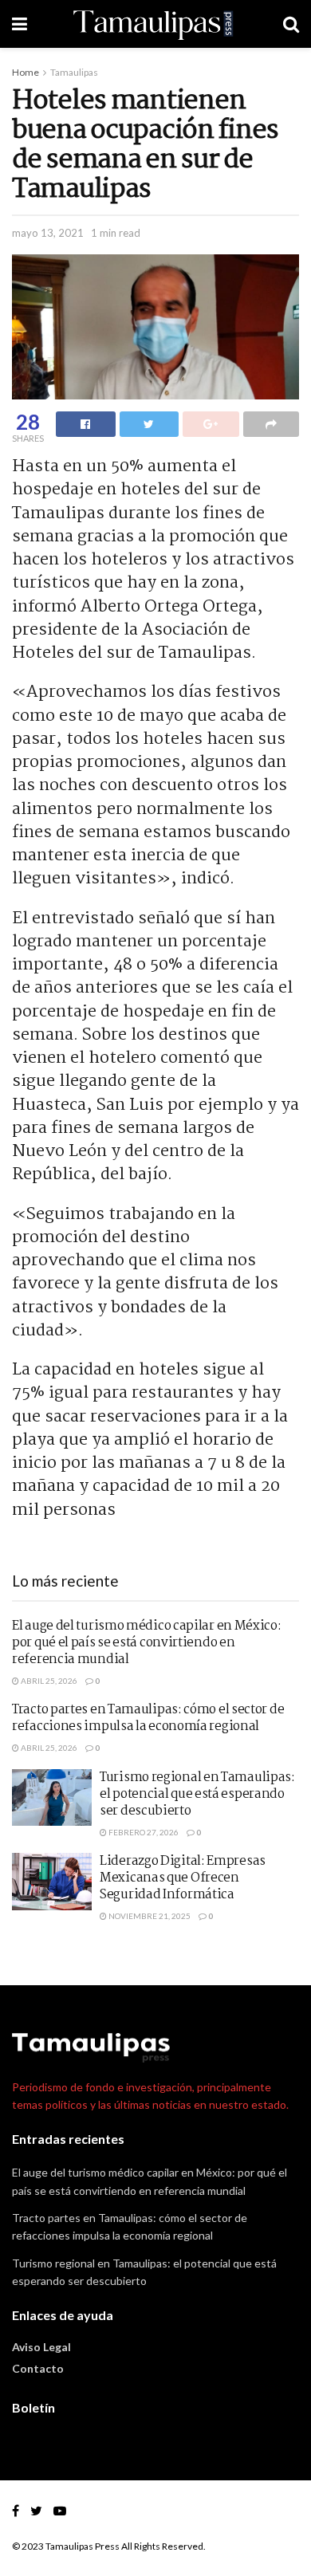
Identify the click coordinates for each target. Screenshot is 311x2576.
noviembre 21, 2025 (149, 1916)
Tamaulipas (74, 72)
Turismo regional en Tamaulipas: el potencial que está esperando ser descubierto (197, 1794)
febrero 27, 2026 (143, 1832)
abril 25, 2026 (48, 1681)
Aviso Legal (41, 2347)
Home (26, 72)
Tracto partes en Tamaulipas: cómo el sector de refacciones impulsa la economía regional (148, 1718)
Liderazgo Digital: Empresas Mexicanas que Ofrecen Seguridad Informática (183, 1878)
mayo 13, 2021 (48, 233)
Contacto (38, 2368)
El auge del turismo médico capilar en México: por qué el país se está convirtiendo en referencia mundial (147, 1643)
